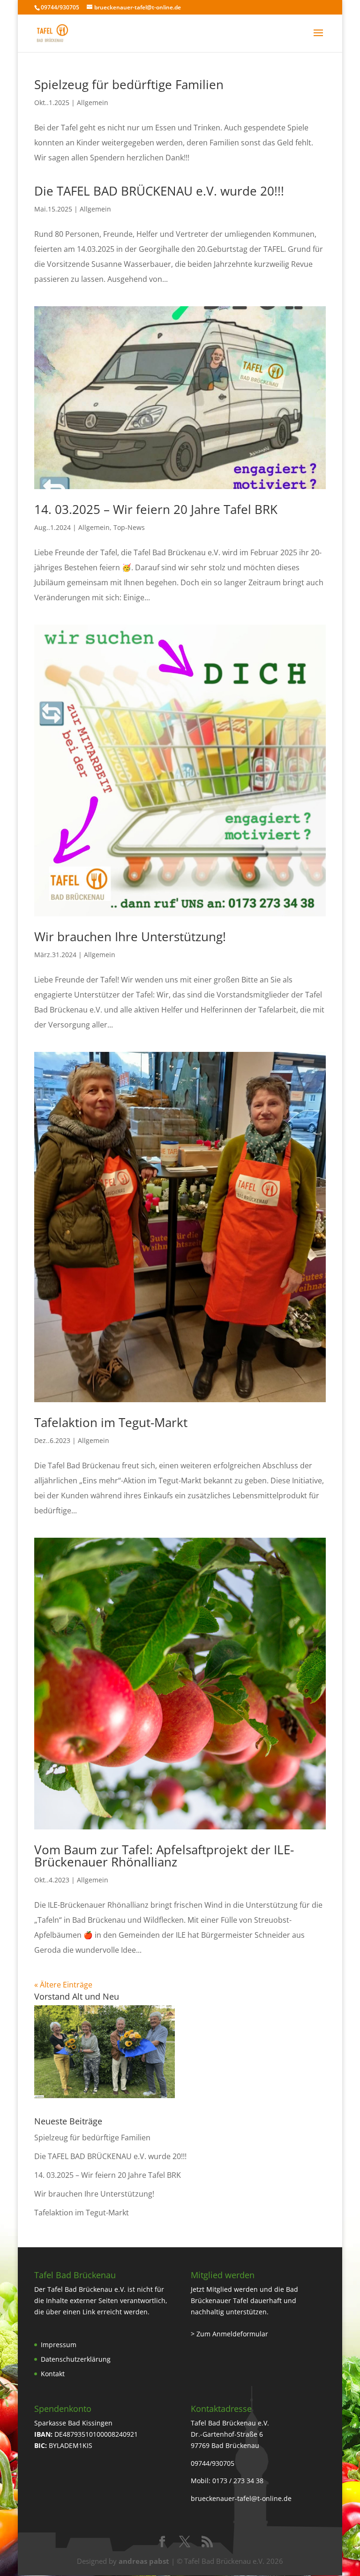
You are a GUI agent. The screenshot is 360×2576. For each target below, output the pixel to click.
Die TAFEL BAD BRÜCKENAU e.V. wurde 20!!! (159, 191)
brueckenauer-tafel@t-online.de (241, 2498)
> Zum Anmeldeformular (229, 2334)
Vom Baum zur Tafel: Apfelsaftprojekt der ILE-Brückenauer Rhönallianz (164, 1856)
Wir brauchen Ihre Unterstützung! (130, 937)
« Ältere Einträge (63, 1985)
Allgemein (93, 102)
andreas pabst (144, 2561)
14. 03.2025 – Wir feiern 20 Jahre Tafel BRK (156, 509)
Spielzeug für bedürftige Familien (129, 84)
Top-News (129, 527)
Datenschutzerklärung (76, 2359)
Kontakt (53, 2374)
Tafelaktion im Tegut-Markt (111, 1422)
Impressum (59, 2345)
